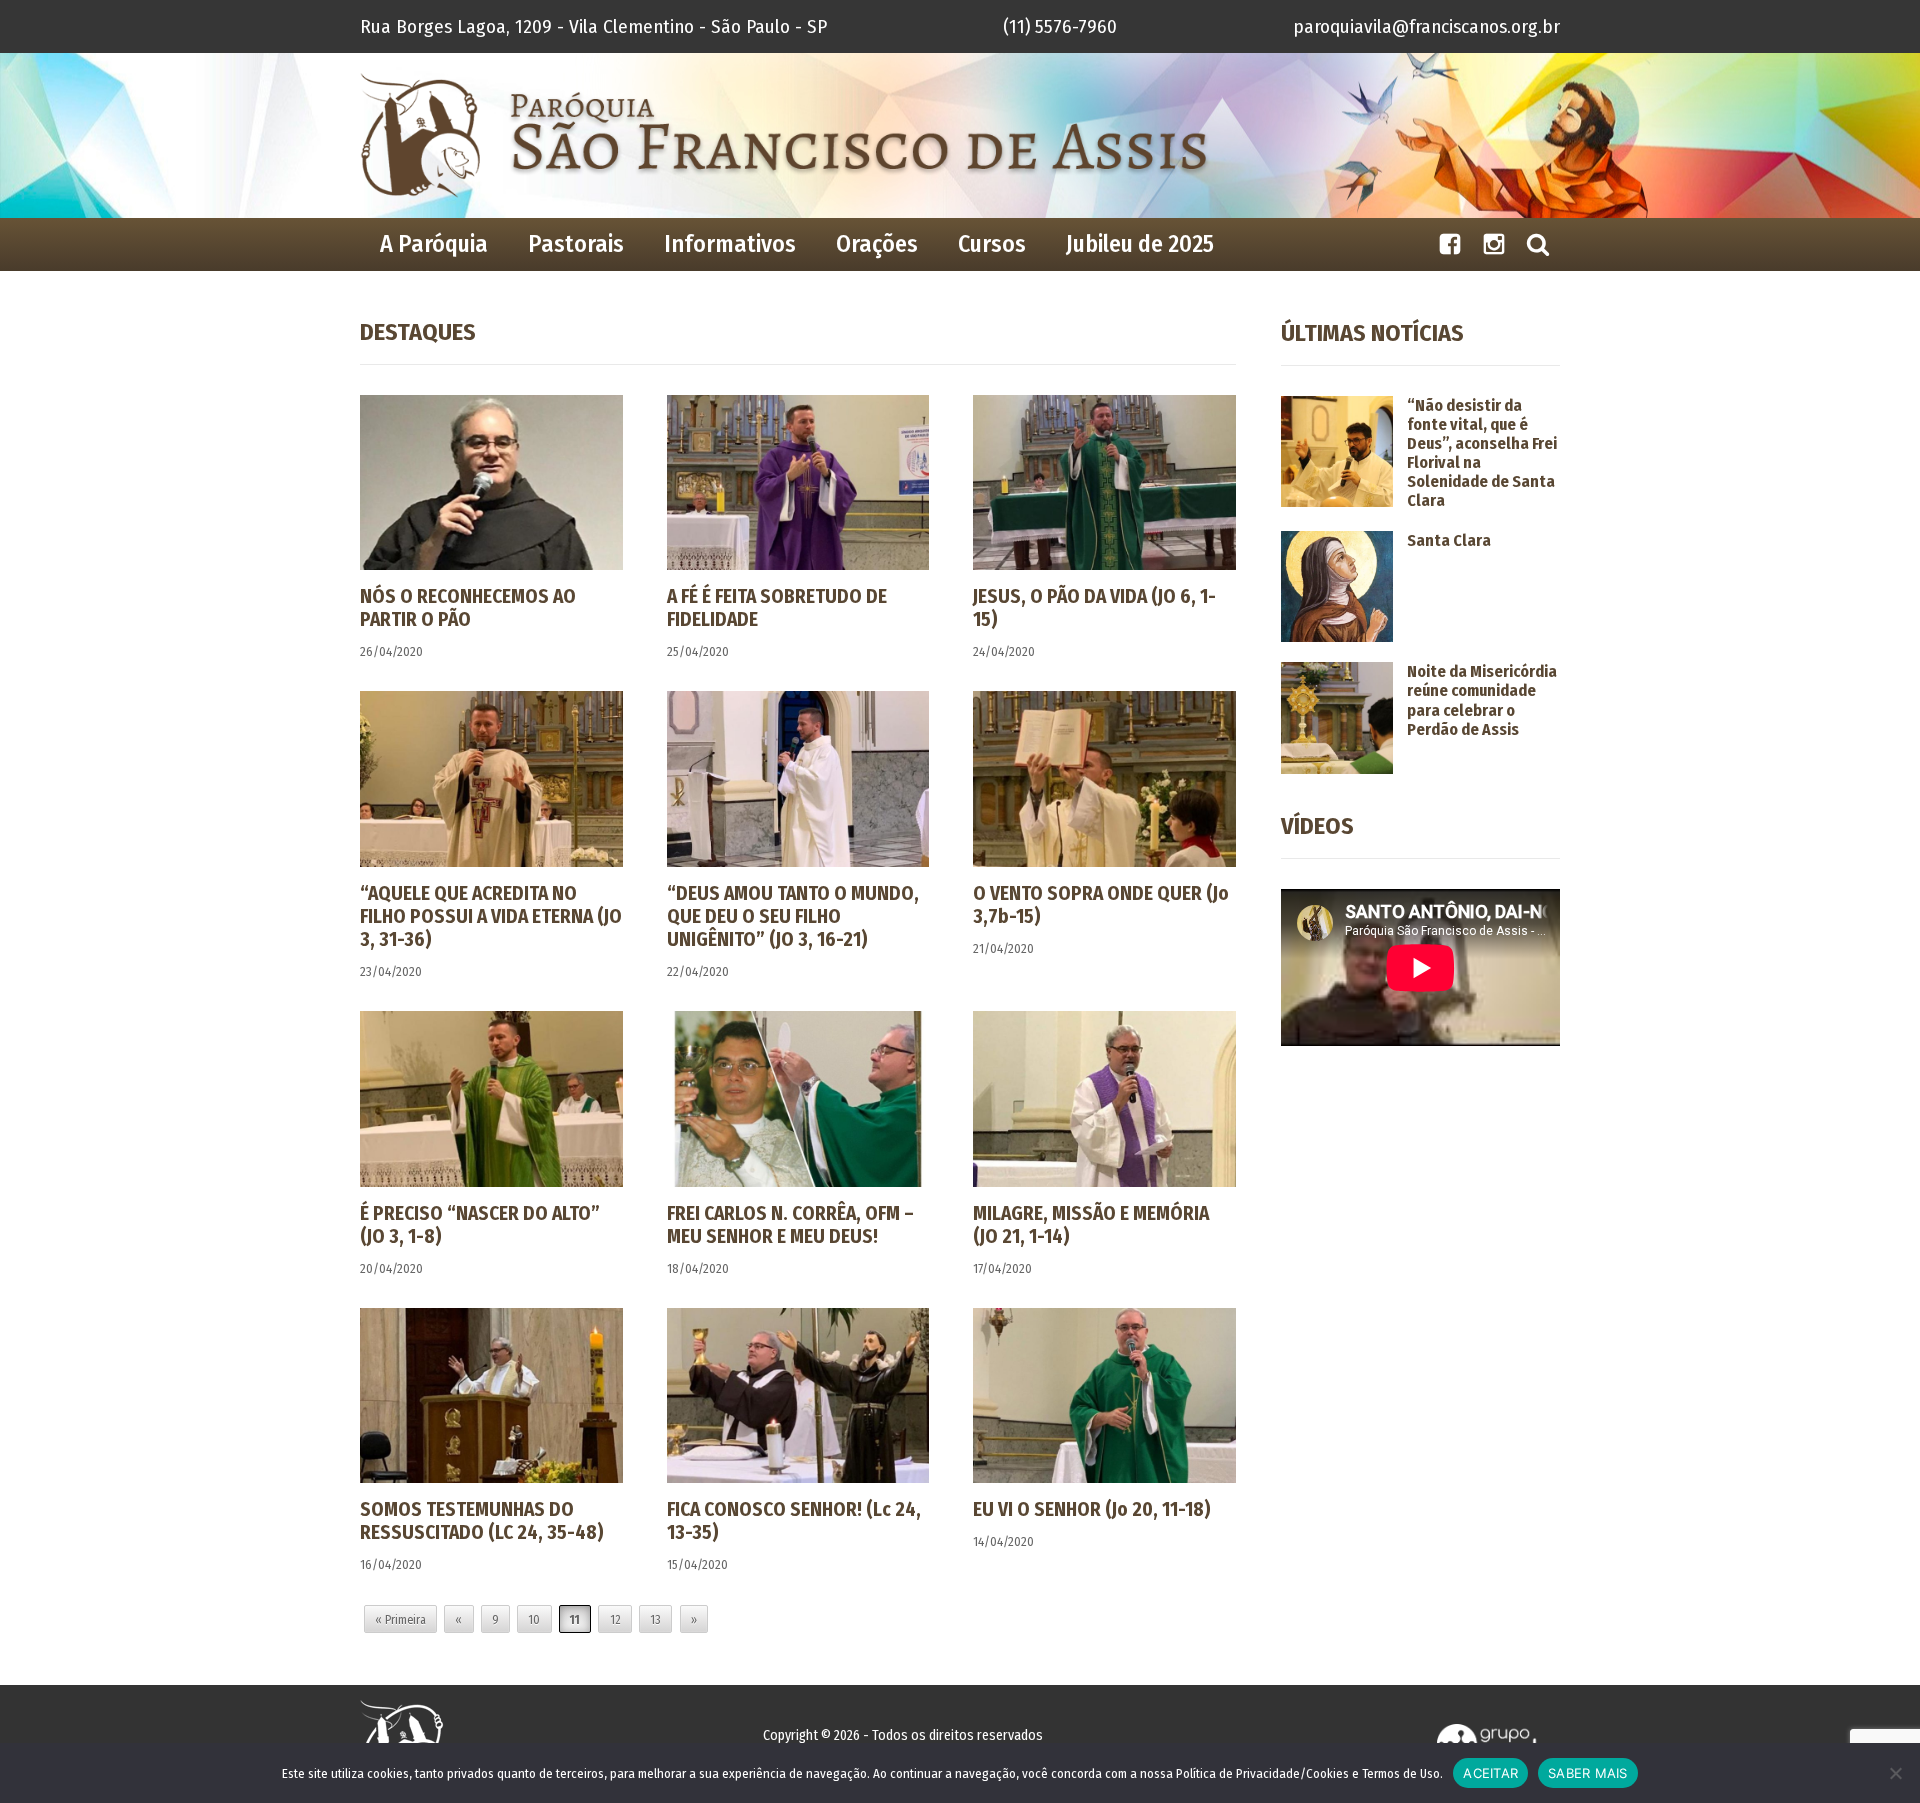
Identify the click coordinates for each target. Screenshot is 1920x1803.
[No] (1895, 1773)
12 (615, 1620)
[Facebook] (1450, 244)
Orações (877, 244)
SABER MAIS (1588, 1773)
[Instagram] (1494, 244)
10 (534, 1620)
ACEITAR (1490, 1773)
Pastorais (576, 244)
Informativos (730, 244)
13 (655, 1620)
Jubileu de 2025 (1140, 244)
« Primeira (400, 1620)
